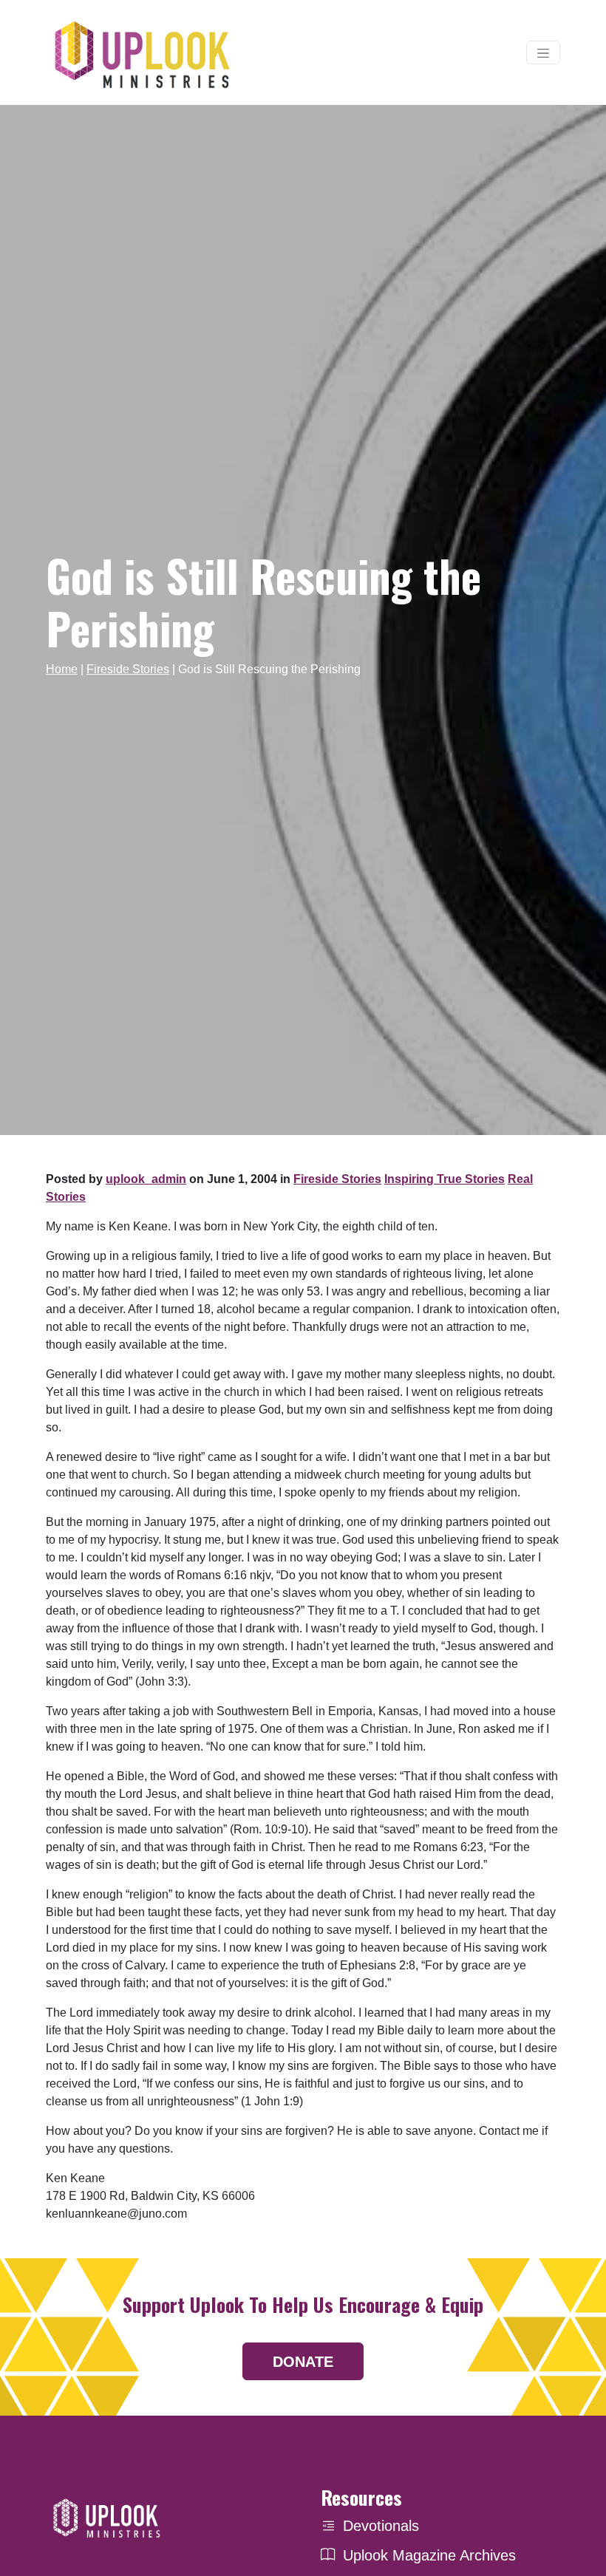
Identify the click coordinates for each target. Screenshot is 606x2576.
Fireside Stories (128, 669)
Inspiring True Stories (445, 1179)
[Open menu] (543, 52)
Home (62, 669)
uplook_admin (146, 1179)
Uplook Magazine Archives (429, 2555)
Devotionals (381, 2526)
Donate (303, 2362)
